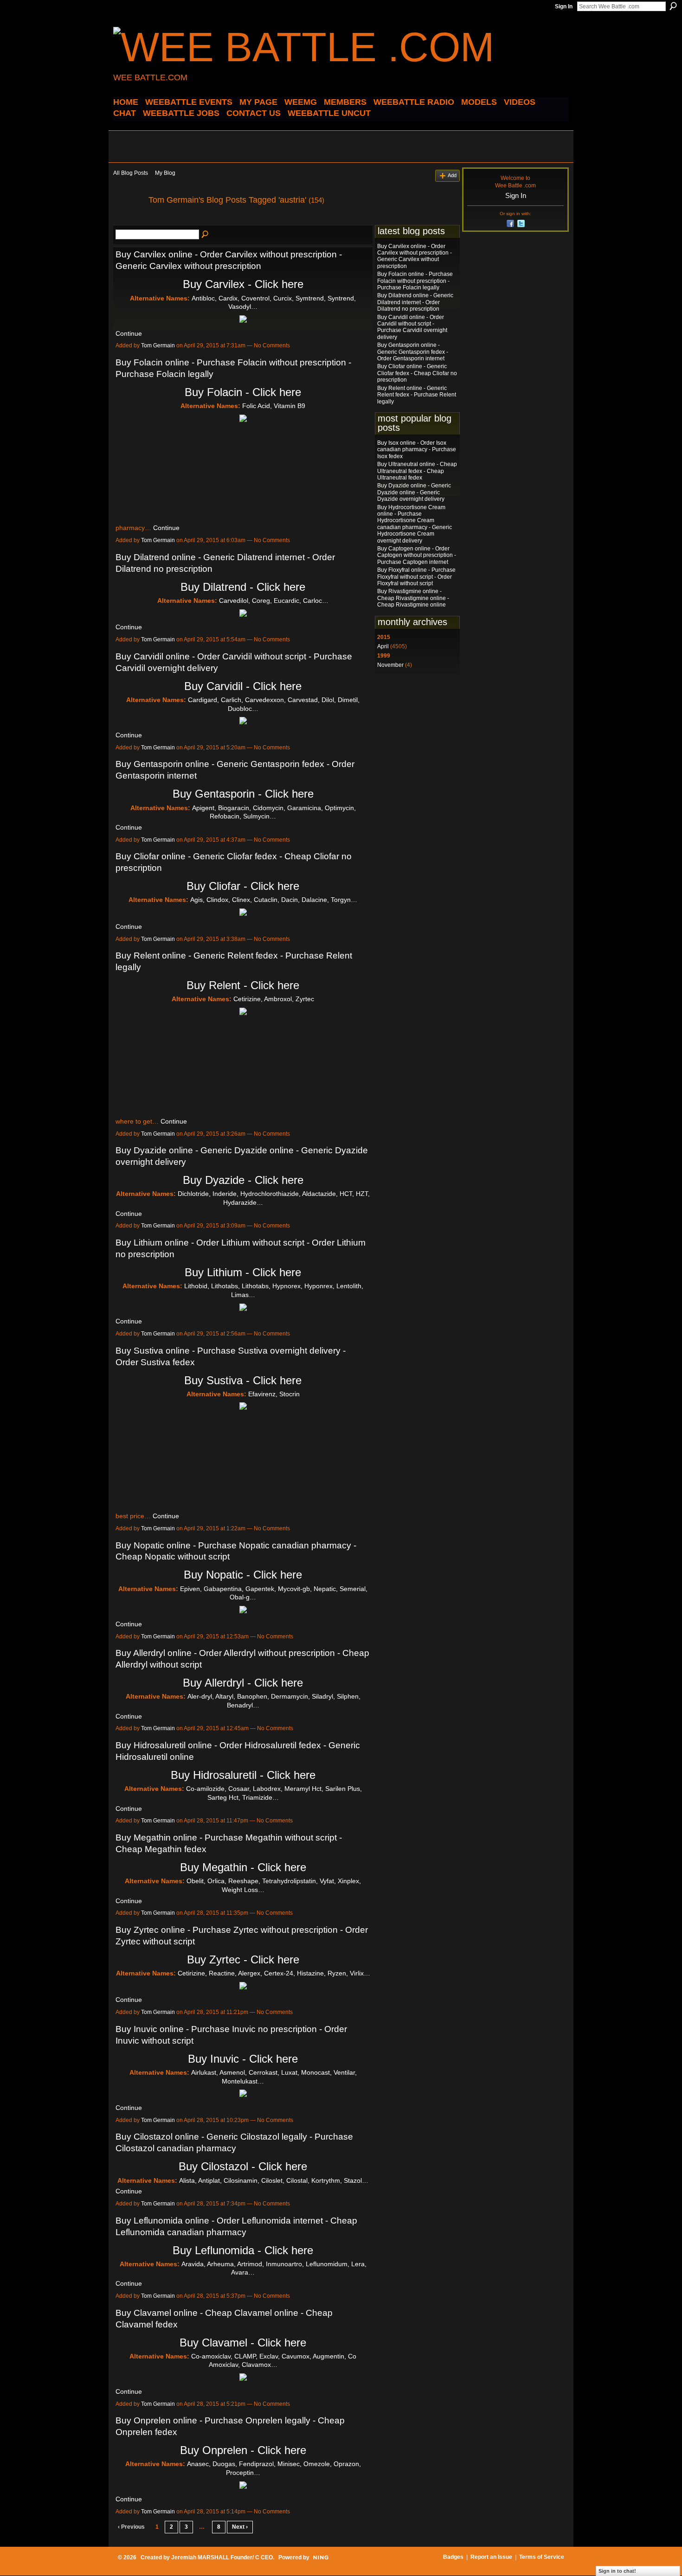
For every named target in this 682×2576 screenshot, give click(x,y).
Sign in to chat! (617, 2571)
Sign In (564, 6)
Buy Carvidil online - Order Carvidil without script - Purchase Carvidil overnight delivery (412, 327)
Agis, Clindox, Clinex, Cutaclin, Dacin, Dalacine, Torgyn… (274, 900)
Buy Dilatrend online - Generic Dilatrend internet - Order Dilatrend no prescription (415, 302)
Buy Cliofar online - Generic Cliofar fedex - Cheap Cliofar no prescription (417, 373)
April (383, 646)
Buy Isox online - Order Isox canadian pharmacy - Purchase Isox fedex (417, 450)
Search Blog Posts (206, 235)
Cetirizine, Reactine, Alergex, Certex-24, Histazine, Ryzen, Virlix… (274, 1973)
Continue (129, 333)
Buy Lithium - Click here (243, 1272)
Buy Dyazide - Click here (243, 1180)
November (390, 665)
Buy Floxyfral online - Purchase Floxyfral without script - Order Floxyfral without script (416, 577)
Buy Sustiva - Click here (243, 1380)
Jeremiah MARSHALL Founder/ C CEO (222, 2557)
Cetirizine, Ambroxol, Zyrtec (274, 999)
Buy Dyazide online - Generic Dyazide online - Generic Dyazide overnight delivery (414, 492)
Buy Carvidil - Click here (243, 686)
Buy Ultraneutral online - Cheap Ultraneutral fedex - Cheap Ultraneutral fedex (417, 471)
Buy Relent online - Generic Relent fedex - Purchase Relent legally (417, 395)
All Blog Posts (131, 173)
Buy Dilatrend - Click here (243, 587)
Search (673, 6)
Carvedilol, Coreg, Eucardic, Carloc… (274, 601)
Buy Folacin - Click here (243, 392)
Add (452, 175)
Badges (453, 2557)
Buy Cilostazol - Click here (243, 2166)
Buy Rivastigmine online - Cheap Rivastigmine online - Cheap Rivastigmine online (413, 598)
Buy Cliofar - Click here (243, 886)
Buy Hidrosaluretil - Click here (243, 1775)
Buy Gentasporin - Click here (243, 794)
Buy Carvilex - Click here (243, 284)
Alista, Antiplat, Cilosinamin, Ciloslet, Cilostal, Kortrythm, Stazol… (274, 2180)
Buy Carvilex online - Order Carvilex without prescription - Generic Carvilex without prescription (415, 256)
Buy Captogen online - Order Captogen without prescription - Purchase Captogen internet (417, 555)
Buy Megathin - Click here (243, 1867)
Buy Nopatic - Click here (243, 1575)
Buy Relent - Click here (243, 985)
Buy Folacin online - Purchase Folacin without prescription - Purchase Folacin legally (415, 281)
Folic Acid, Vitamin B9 (274, 406)
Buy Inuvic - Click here (243, 2059)
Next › (240, 2527)
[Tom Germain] (128, 221)
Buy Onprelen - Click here (243, 2450)
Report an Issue (491, 2557)
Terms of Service (542, 2557)
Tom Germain (158, 345)
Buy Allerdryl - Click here (243, 1683)
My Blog (165, 173)
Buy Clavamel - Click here (243, 2343)
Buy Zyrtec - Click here (243, 1959)
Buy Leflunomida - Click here (243, 2250)
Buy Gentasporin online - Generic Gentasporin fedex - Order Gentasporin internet (413, 352)
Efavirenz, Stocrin (274, 1394)
